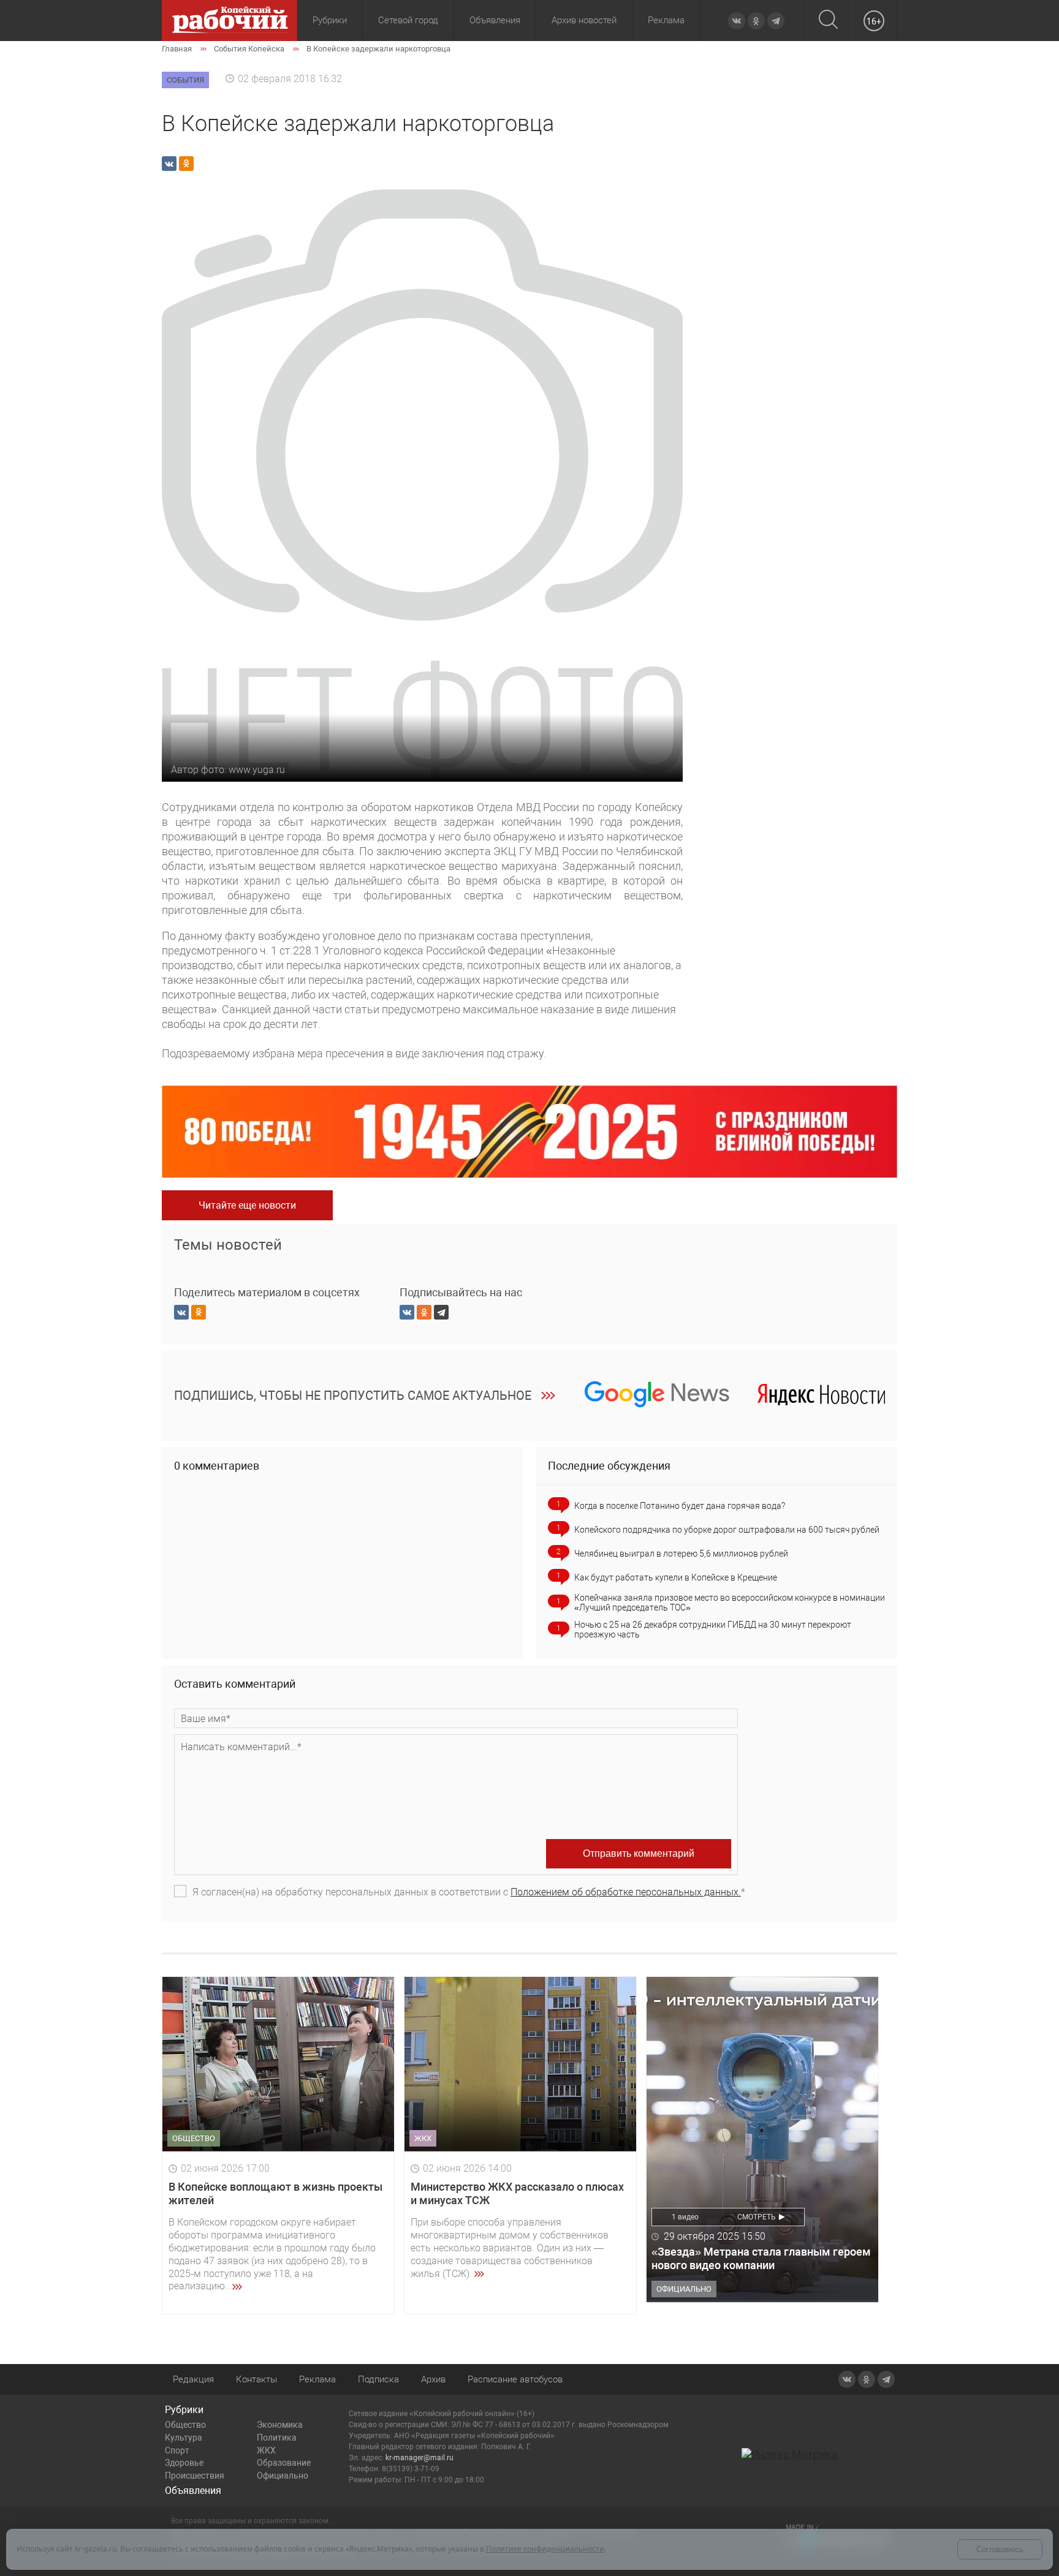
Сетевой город (408, 20)
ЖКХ (266, 2450)
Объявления (495, 20)
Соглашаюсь (1000, 2549)
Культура (184, 2438)
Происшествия (195, 2476)
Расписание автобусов (515, 2379)
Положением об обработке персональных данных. (626, 1892)
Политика (277, 2438)
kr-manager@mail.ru (419, 2458)
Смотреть (757, 2217)
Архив (433, 2379)
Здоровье (184, 2463)
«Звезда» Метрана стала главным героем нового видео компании (761, 2258)
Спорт (177, 2450)
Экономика (280, 2425)
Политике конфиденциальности (545, 2549)
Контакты (256, 2379)
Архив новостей (584, 20)
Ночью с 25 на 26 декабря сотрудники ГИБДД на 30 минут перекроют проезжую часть (713, 1630)
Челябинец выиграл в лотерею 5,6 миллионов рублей (681, 1554)
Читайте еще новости (247, 1205)
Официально (283, 2476)
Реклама (666, 20)
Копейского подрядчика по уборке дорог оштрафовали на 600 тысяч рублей (727, 1530)
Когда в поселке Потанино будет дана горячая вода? (680, 1506)
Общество (185, 2425)
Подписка (378, 2379)
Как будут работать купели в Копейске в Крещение (676, 1577)
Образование (284, 2463)
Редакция (193, 2379)
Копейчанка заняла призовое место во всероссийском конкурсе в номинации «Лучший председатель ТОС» (730, 1603)
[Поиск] (828, 21)
